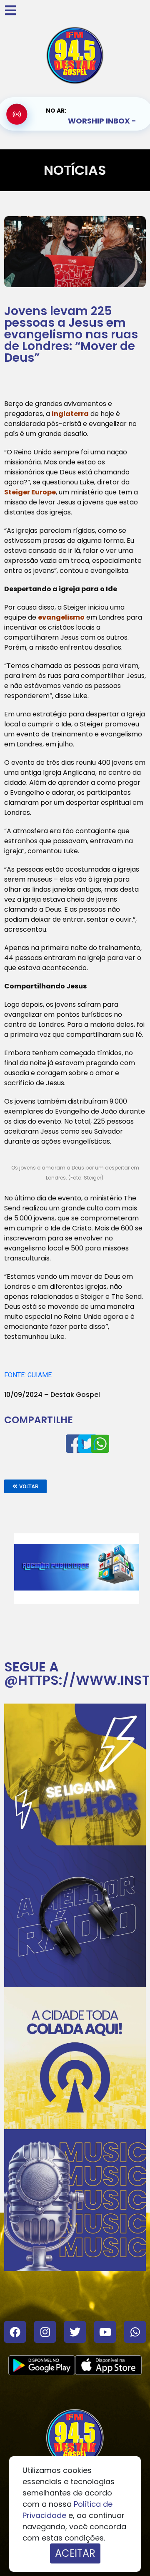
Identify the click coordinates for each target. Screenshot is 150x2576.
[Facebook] (15, 2332)
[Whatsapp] (135, 2332)
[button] (25, 1486)
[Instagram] (45, 2332)
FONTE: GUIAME (28, 1375)
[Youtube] (105, 2332)
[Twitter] (75, 2332)
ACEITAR (75, 2553)
